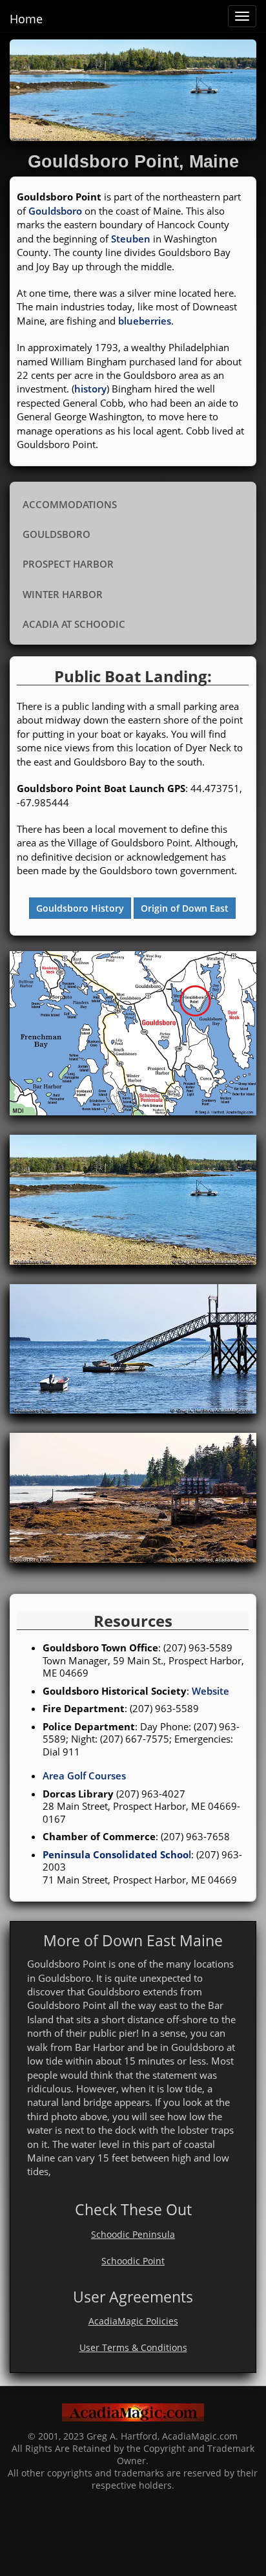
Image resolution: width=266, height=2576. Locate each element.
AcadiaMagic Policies (133, 2321)
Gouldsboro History (80, 908)
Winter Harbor (63, 594)
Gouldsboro (55, 211)
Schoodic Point (133, 2261)
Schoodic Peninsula (133, 2235)
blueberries (145, 321)
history (90, 389)
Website (210, 1691)
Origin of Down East (185, 908)
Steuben (131, 239)
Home (26, 19)
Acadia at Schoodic (74, 624)
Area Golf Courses (84, 1776)
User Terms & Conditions (133, 2348)
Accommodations (70, 504)
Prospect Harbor (68, 564)
